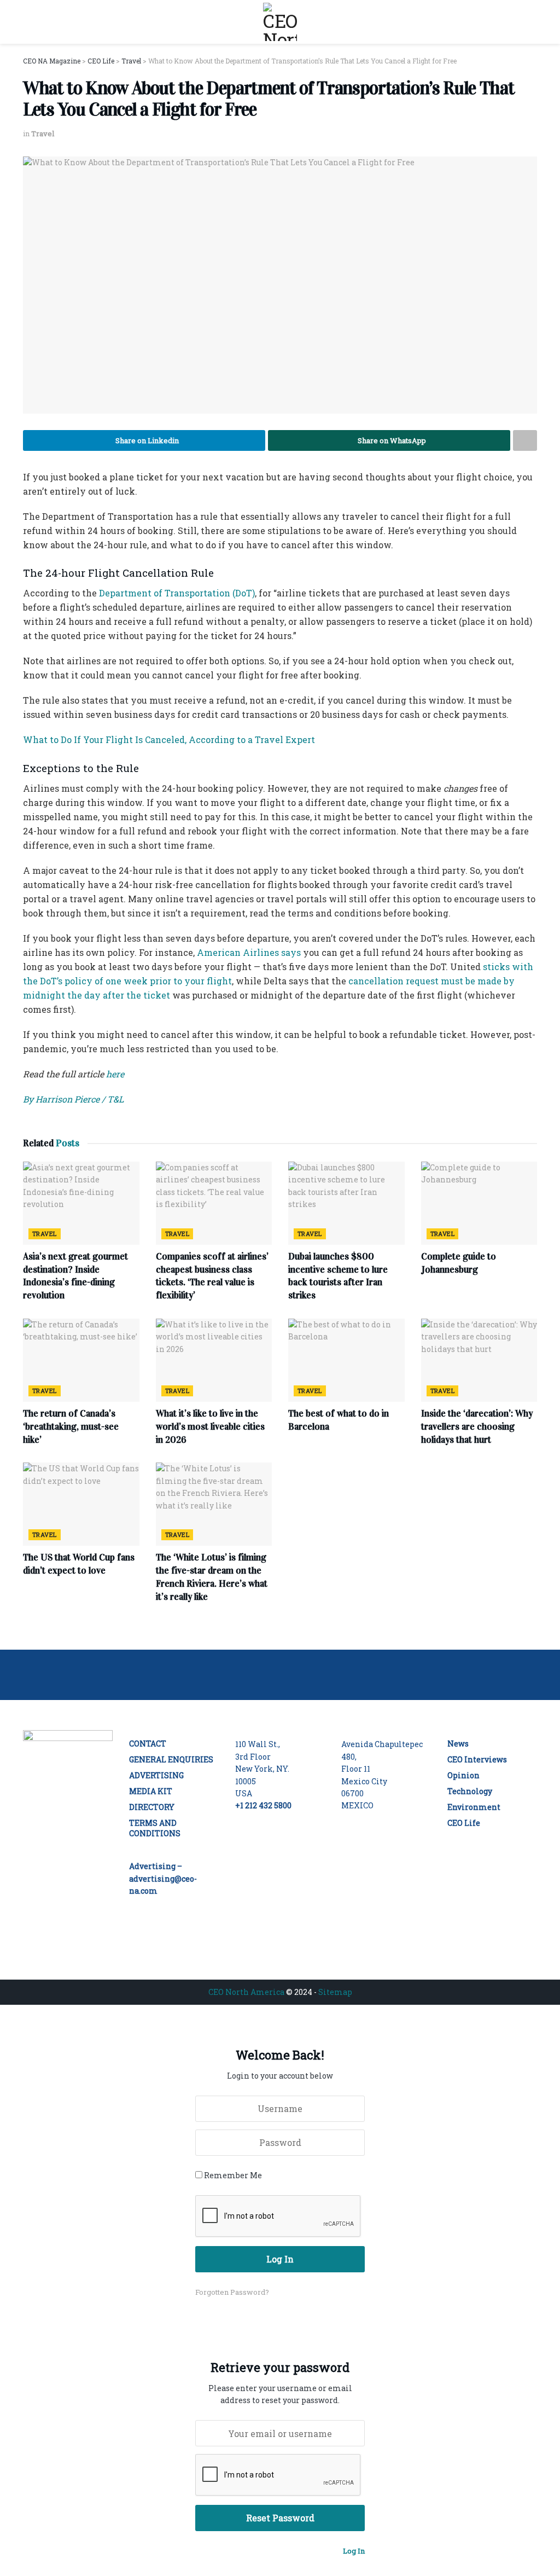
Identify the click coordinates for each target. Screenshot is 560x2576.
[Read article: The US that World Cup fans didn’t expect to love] (81, 1504)
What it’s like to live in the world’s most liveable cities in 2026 (210, 1427)
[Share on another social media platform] (525, 440)
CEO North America (246, 1992)
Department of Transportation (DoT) (177, 593)
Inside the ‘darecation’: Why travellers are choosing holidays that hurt (477, 1427)
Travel (43, 134)
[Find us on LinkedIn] (33, 1855)
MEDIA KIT (151, 1791)
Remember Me (233, 2175)
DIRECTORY (152, 1807)
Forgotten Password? (232, 2292)
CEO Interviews (477, 1759)
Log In (354, 2551)
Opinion (463, 1775)
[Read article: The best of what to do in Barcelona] (346, 1360)
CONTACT (148, 1744)
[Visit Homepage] (280, 22)
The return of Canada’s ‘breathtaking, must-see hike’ (71, 1427)
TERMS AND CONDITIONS (155, 1828)
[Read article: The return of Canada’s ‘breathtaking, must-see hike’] (81, 1360)
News (458, 1744)
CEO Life (464, 1823)
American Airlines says (249, 952)
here (114, 1074)
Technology (470, 1791)
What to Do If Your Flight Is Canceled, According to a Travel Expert (169, 739)
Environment (474, 1807)
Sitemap (335, 1992)
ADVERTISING (156, 1775)
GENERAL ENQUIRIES (171, 1759)
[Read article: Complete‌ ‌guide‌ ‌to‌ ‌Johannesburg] (479, 1203)
